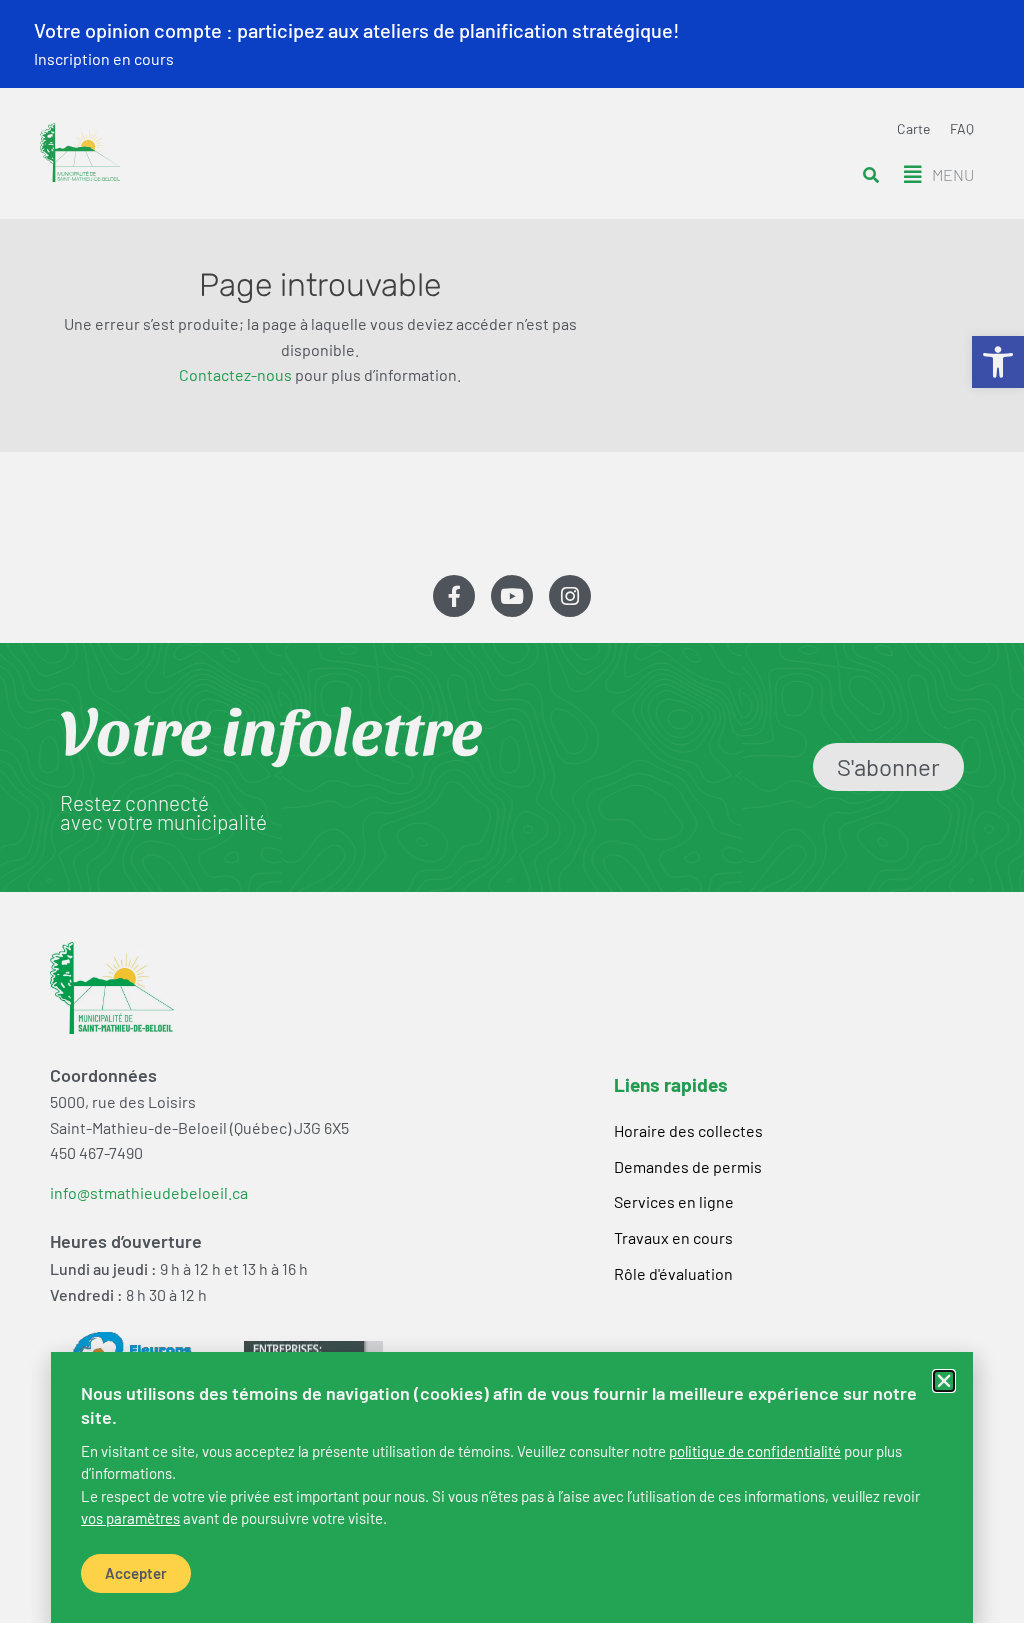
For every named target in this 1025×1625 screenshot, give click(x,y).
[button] (944, 1381)
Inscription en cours (104, 58)
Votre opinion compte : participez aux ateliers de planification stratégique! (357, 30)
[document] (512, 811)
